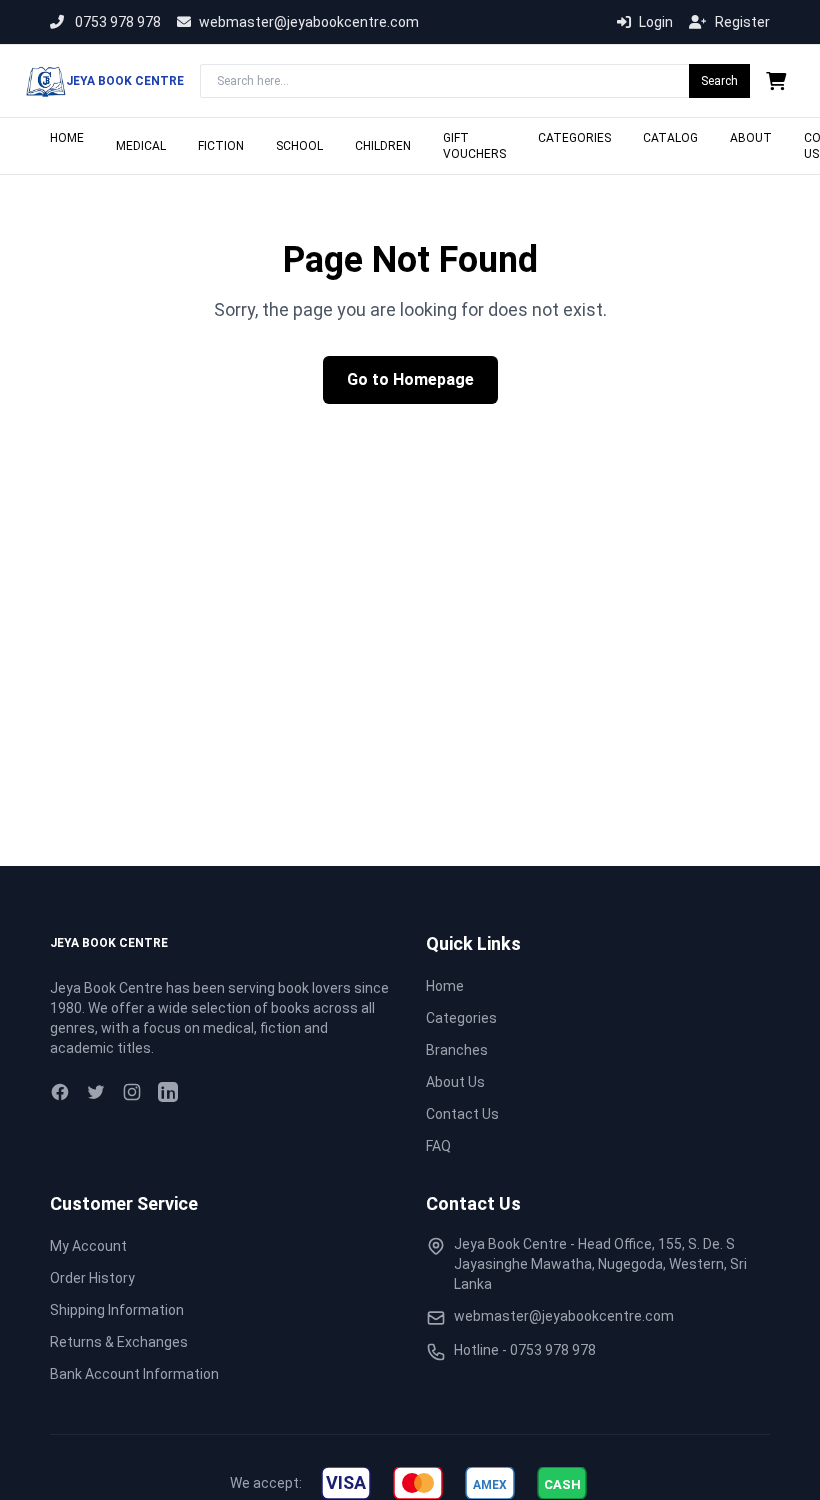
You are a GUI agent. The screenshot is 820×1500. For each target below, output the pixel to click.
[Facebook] (60, 1092)
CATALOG (670, 138)
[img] (346, 1483)
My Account (88, 1246)
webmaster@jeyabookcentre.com (309, 22)
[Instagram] (132, 1092)
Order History (92, 1278)
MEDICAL (141, 146)
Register (742, 22)
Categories (461, 1018)
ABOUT (751, 138)
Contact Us (462, 1114)
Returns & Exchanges (119, 1342)
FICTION (221, 146)
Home (445, 986)
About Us (455, 1082)
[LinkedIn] (168, 1092)
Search (719, 81)
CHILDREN (383, 146)
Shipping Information (117, 1310)
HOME (67, 138)
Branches (457, 1050)
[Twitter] (96, 1092)
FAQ (438, 1146)
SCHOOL (299, 146)
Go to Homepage (410, 379)
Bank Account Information (134, 1374)
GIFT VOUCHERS (474, 146)
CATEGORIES (574, 138)
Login (656, 22)
